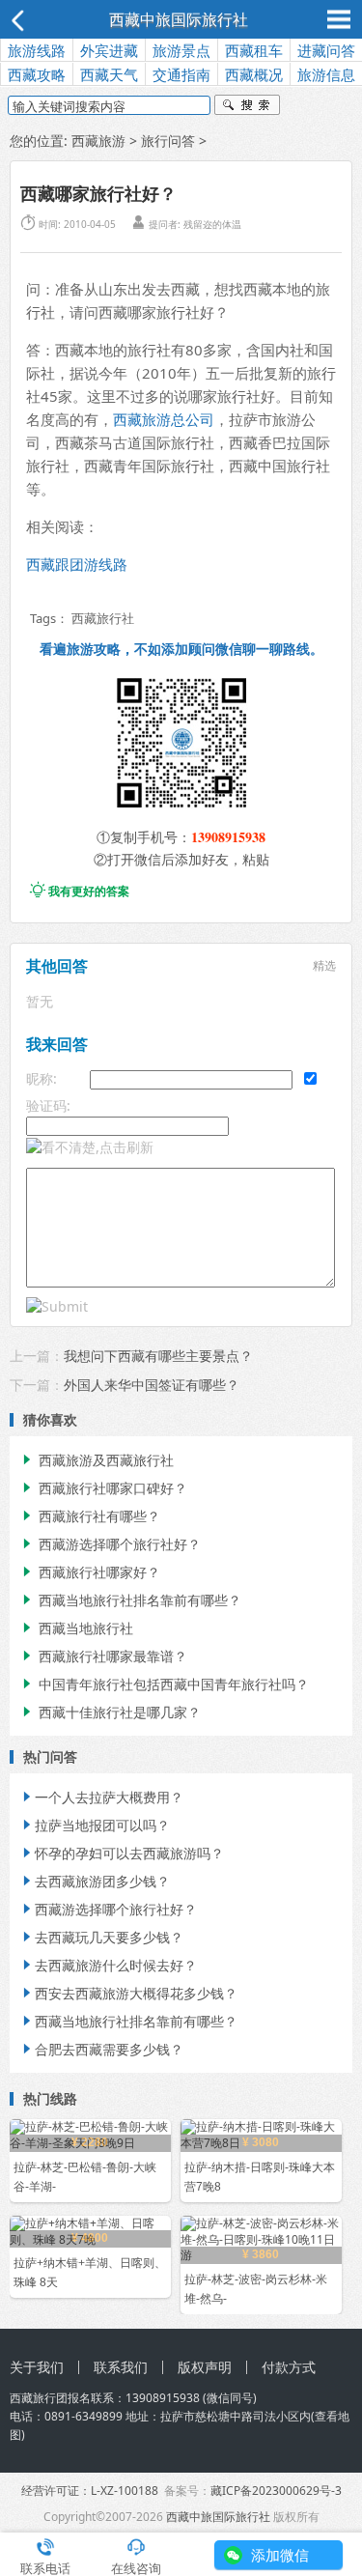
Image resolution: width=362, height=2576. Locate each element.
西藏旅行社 (103, 618)
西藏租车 (254, 50)
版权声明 (205, 2367)
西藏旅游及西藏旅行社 (97, 1460)
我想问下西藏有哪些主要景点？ (158, 1356)
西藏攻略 (37, 74)
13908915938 (228, 837)
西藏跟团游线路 (77, 564)
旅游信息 (326, 74)
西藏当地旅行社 (76, 1628)
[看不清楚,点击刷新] (90, 1147)
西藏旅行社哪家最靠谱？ (103, 1656)
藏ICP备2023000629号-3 (276, 2491)
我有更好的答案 (80, 891)
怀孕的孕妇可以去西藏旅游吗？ (122, 1853)
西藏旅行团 (39, 2398)
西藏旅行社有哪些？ (90, 1516)
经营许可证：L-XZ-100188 (90, 2491)
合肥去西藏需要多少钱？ (101, 2049)
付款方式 (289, 2367)
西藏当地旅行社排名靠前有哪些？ (130, 1600)
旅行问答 (168, 141)
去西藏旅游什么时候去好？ (108, 1965)
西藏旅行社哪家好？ (90, 1572)
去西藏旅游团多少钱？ (95, 1881)
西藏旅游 (98, 141)
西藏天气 (109, 74)
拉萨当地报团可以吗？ (95, 1825)
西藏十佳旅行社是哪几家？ (110, 1712)
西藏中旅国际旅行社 (179, 19)
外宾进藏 (109, 50)
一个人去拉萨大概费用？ (101, 1797)
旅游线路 (37, 50)
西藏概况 (254, 74)
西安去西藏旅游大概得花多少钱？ (128, 1993)
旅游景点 (181, 50)
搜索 (247, 107)
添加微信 (280, 2555)
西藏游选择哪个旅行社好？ (110, 1544)
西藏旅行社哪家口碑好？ (103, 1488)
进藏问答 (326, 50)
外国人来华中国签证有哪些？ (152, 1385)
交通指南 (181, 74)
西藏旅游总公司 (164, 419)
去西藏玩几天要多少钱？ (101, 1937)
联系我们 (121, 2367)
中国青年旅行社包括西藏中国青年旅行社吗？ (164, 1684)
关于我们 (37, 2367)
